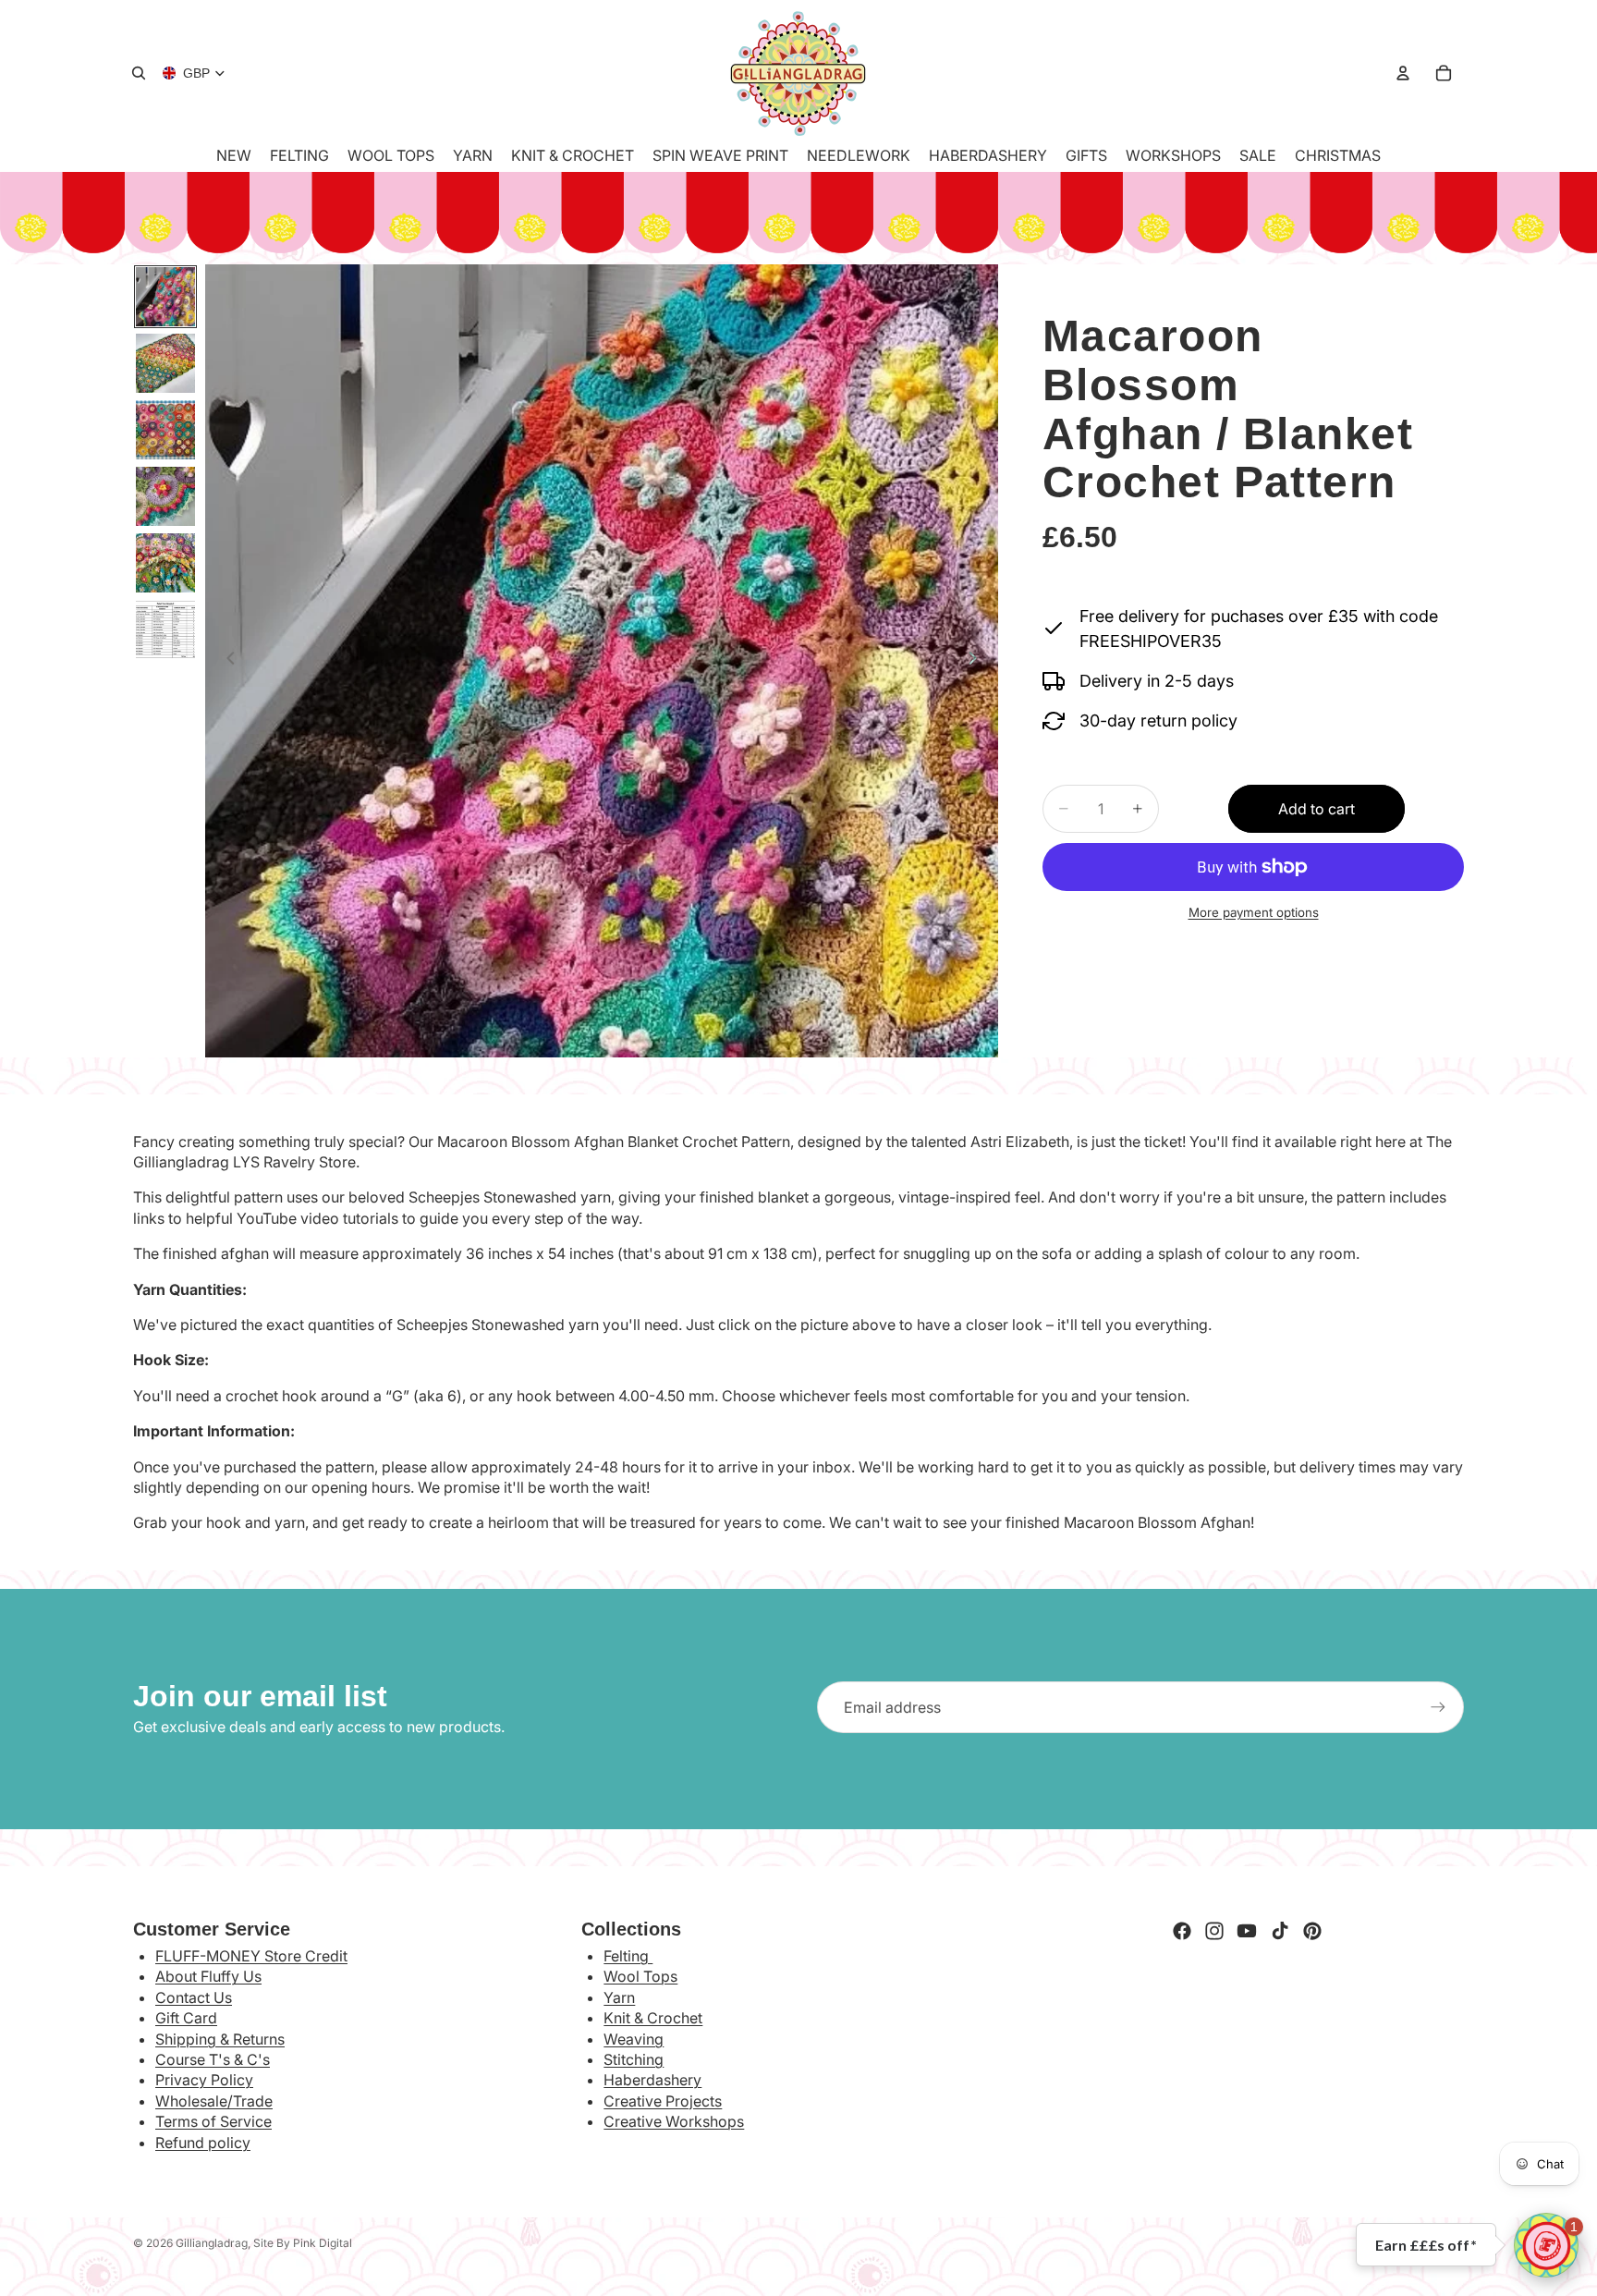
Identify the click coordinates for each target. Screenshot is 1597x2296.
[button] (1546, 2245)
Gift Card (186, 2018)
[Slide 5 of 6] (165, 563)
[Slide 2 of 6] (165, 363)
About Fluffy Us (208, 1976)
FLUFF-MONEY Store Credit (251, 1956)
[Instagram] (1214, 1931)
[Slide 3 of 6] (165, 430)
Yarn (619, 1997)
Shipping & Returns (220, 2039)
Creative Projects (663, 2101)
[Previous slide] (226, 661)
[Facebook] (1182, 1931)
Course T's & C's (213, 2059)
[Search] (139, 73)
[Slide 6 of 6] (165, 629)
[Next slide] (978, 661)
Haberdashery (652, 2080)
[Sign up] (1438, 1707)
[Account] (1403, 73)
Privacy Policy (204, 2080)
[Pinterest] (1312, 1931)
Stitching (634, 2059)
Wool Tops (640, 1976)
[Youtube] (1247, 1931)
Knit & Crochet (653, 2018)
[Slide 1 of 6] (165, 297)
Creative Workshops (674, 2121)
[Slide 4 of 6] (165, 496)
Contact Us (194, 1997)
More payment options (1254, 912)
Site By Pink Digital (303, 2243)
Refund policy (203, 2143)
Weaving (634, 2039)
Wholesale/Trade (214, 2101)
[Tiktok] (1280, 1931)
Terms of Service (213, 2121)
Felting (628, 1956)
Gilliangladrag (212, 2243)
